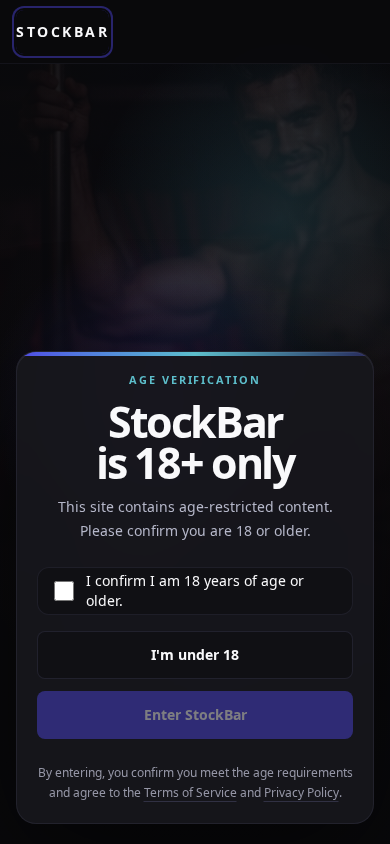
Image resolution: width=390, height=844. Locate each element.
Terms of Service (190, 792)
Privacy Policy (301, 792)
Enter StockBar (195, 714)
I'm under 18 (195, 654)
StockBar (62, 31)
